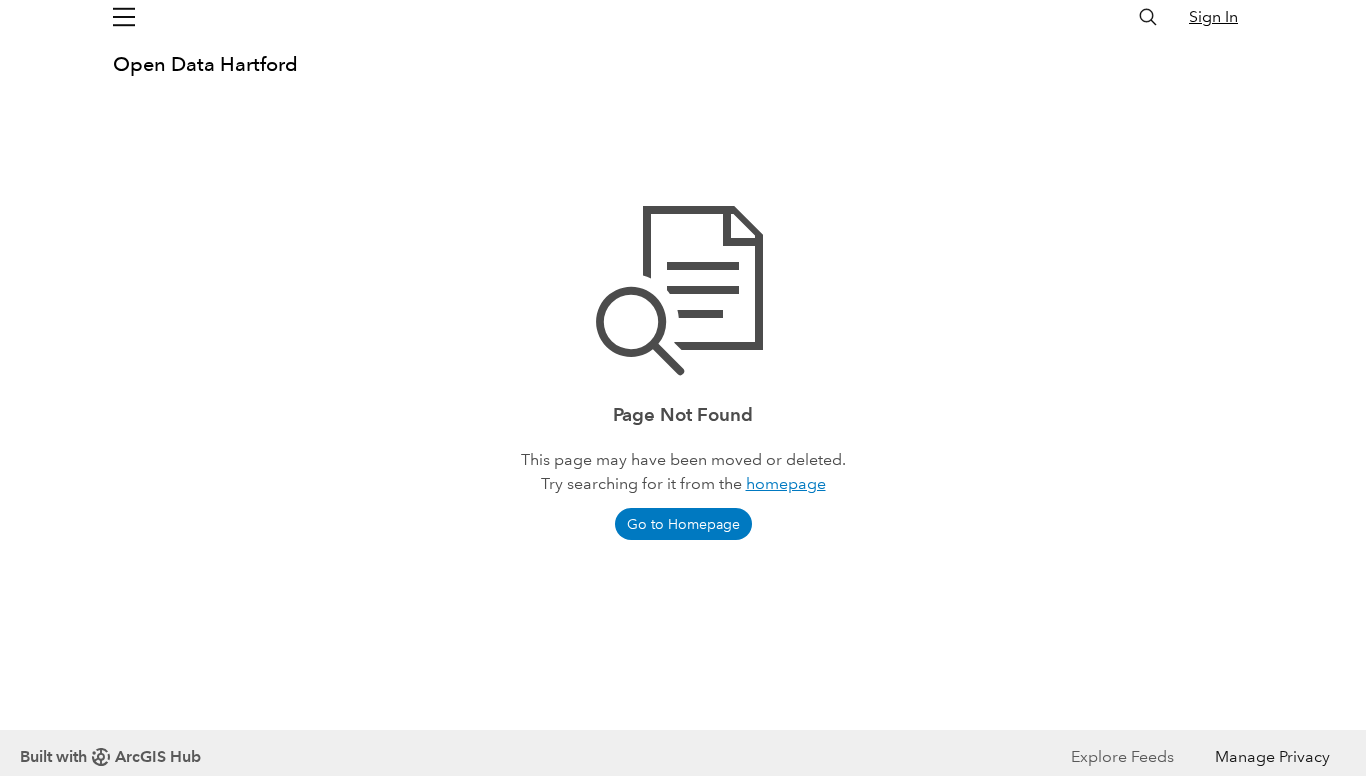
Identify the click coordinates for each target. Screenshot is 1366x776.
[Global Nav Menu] (124, 17)
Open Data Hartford (205, 64)
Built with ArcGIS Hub (110, 756)
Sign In (1213, 16)
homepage (786, 483)
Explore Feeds (1122, 756)
